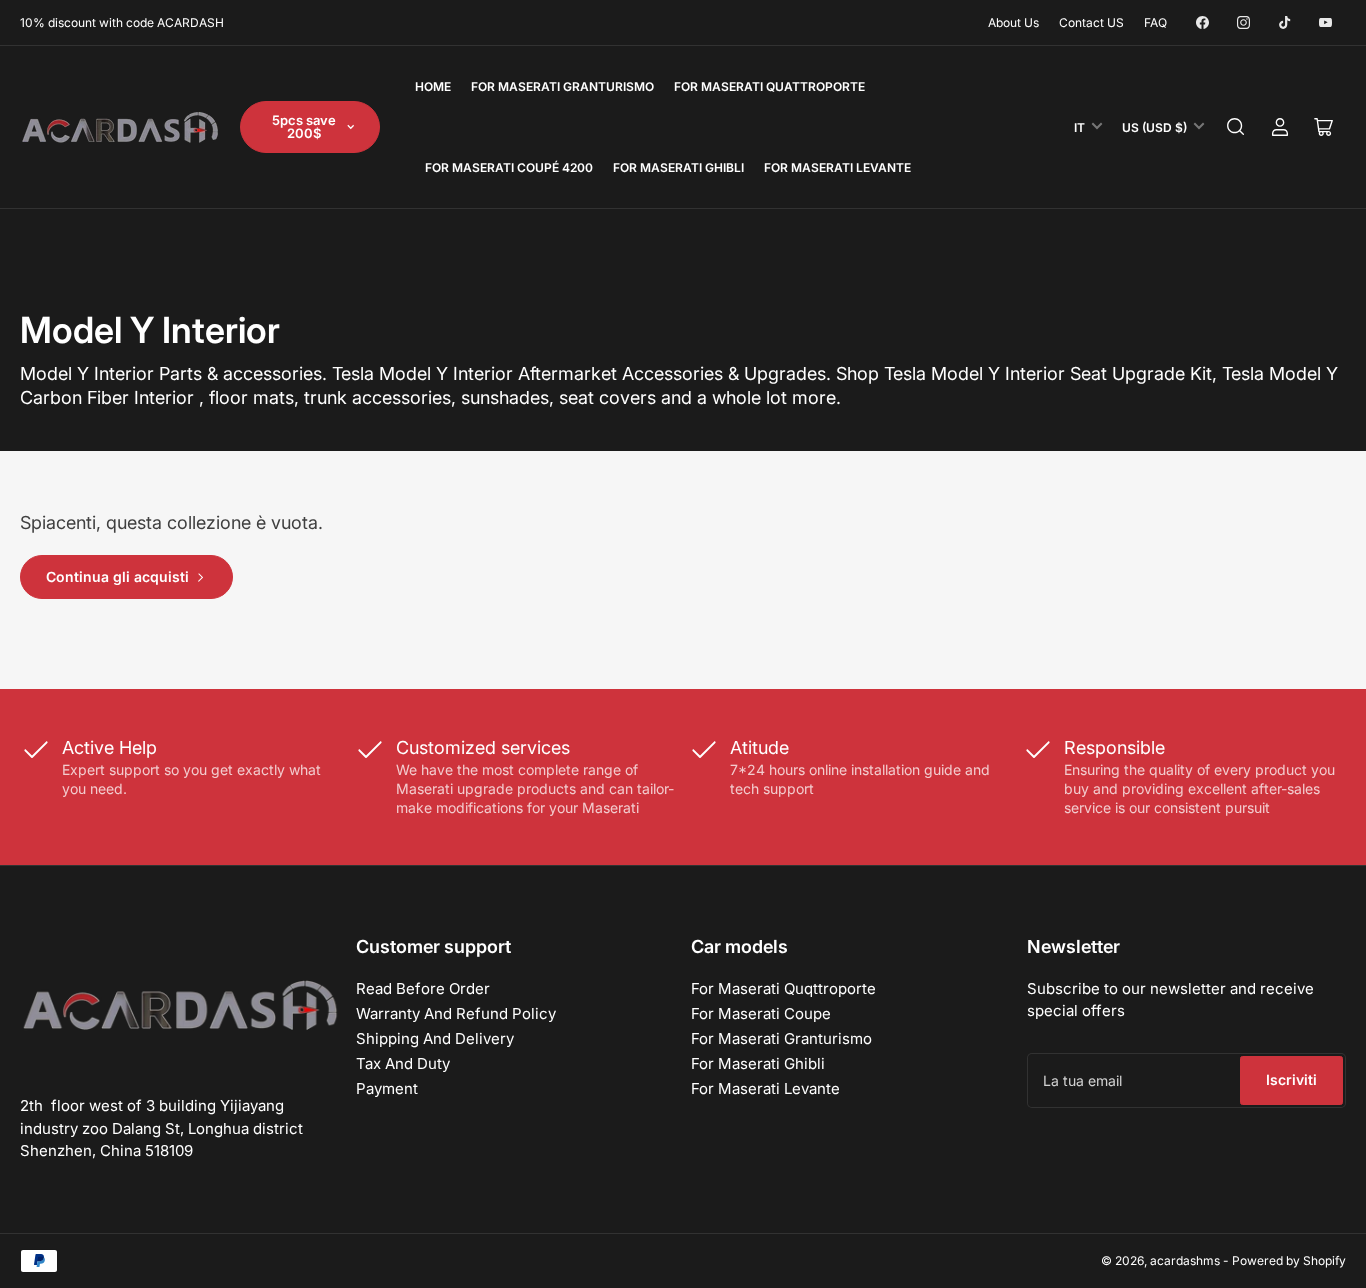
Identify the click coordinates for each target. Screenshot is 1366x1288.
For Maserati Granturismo (562, 86)
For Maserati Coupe (761, 1013)
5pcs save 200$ (304, 126)
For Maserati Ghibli (678, 167)
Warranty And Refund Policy (456, 1013)
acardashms (1185, 1260)
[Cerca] (1236, 127)
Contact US (1091, 22)
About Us (1013, 22)
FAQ (1155, 22)
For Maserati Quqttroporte (783, 988)
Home (433, 86)
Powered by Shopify (1289, 1260)
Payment (387, 1088)
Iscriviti (1291, 1079)
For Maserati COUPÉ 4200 (509, 167)
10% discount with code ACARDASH (122, 22)
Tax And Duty (403, 1063)
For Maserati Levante (837, 167)
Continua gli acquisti (117, 576)
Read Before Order (423, 988)
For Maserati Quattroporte (769, 86)
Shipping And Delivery (435, 1038)
